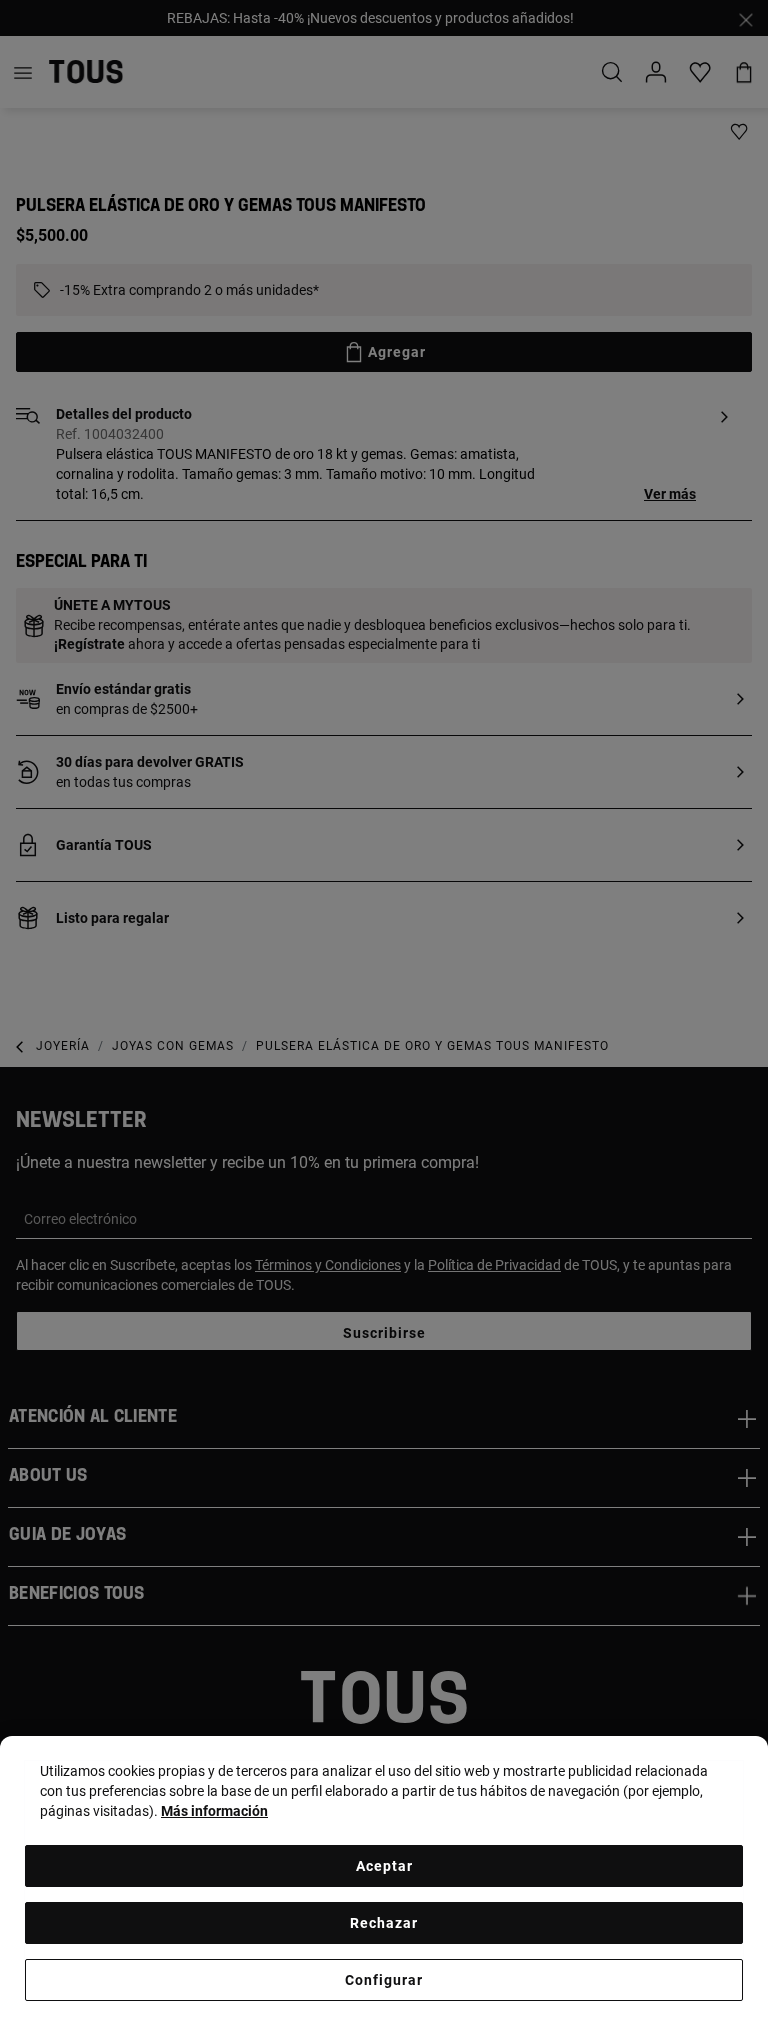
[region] (384, 1881)
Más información (214, 1811)
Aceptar (384, 1866)
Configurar (384, 1980)
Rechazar (384, 1923)
